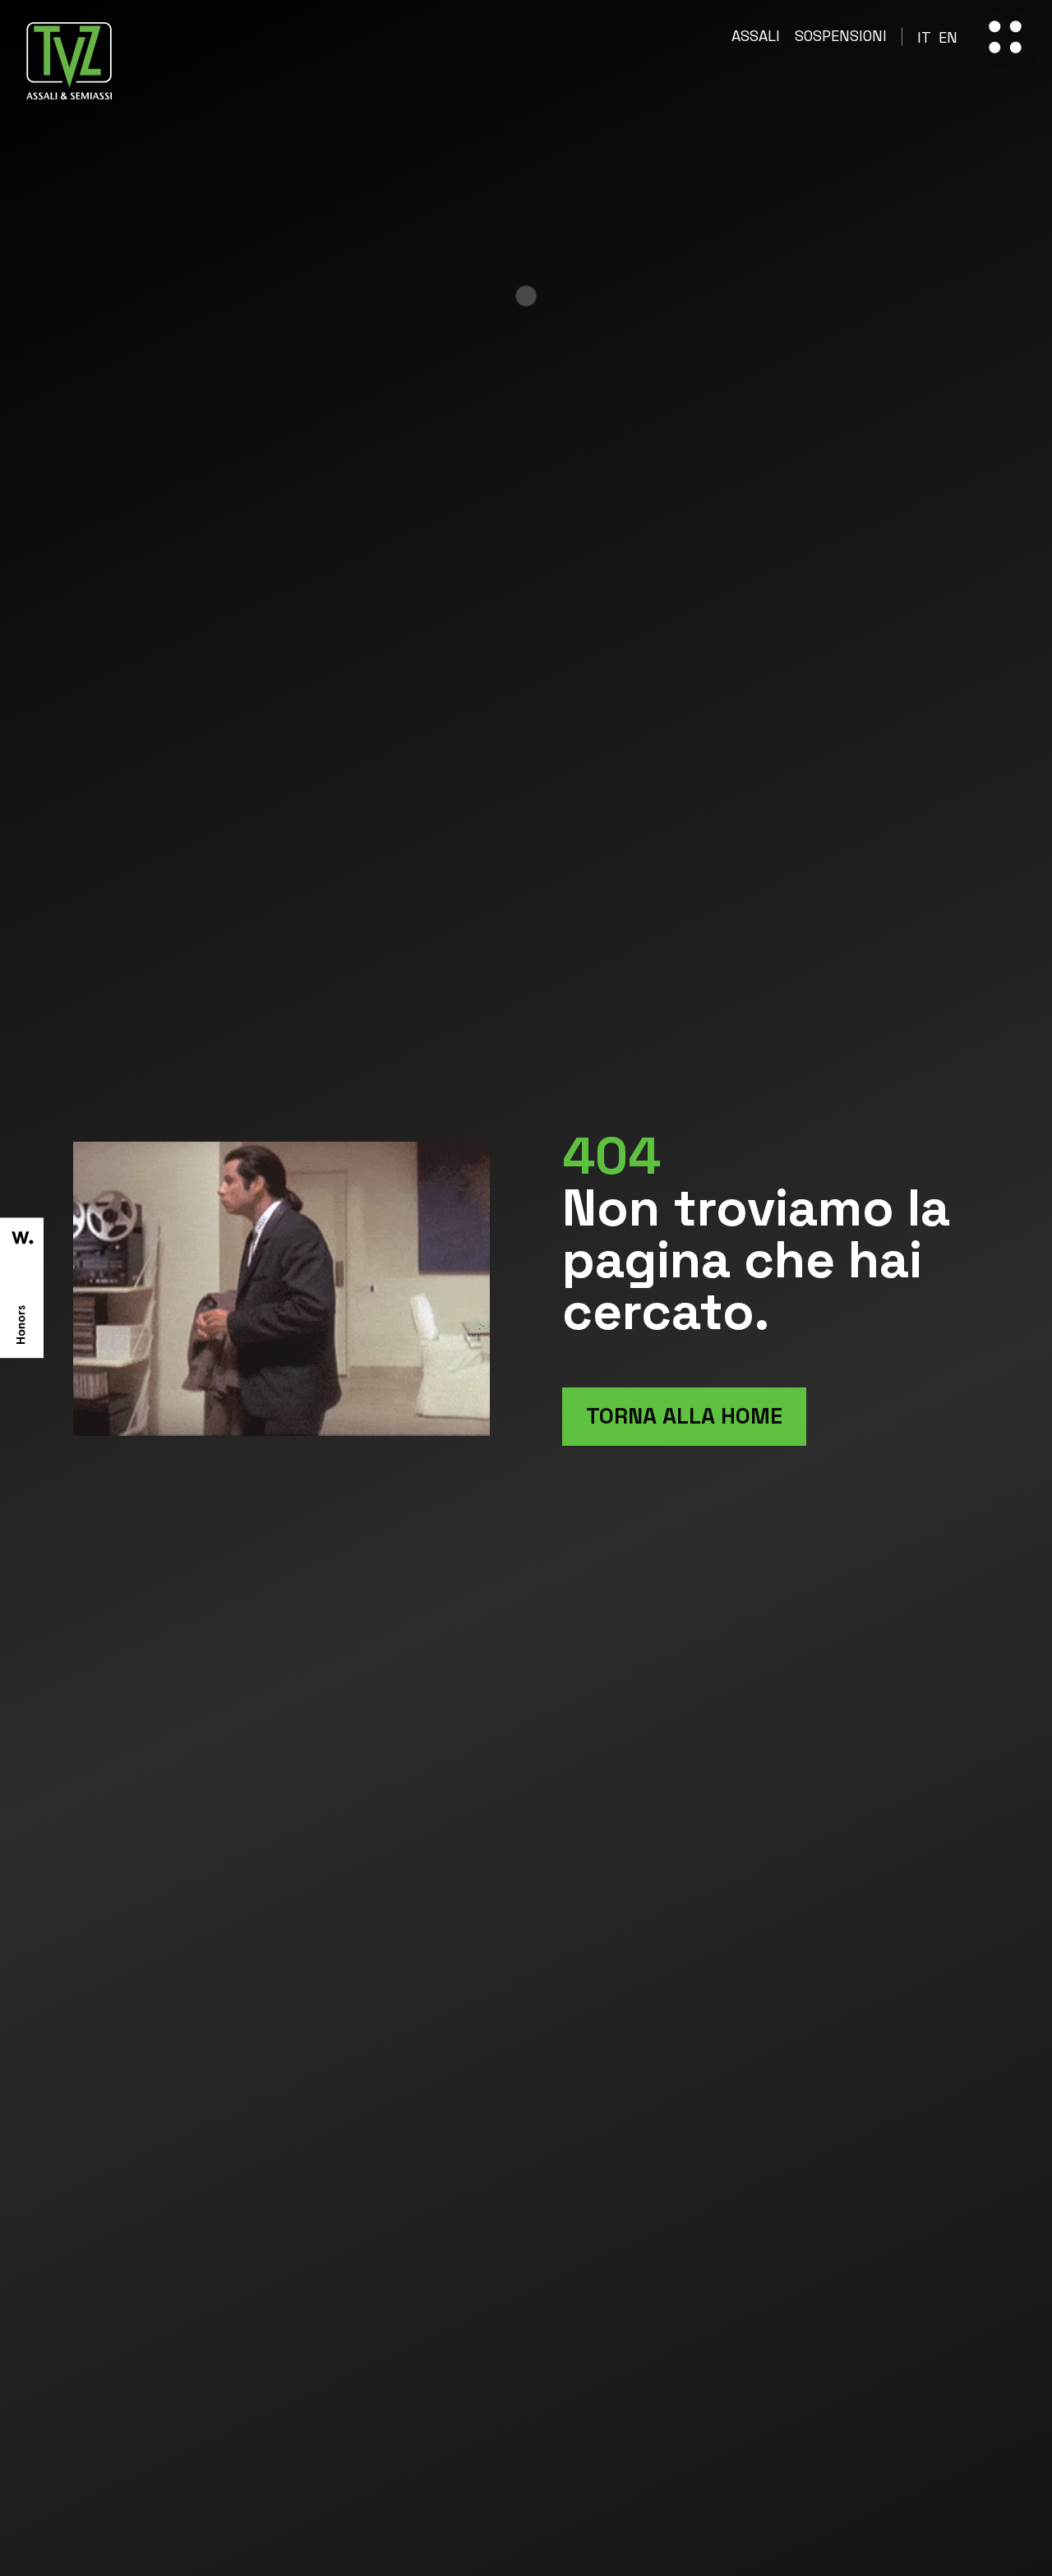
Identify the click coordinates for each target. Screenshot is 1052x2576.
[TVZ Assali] (69, 61)
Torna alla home (684, 1416)
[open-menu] (1005, 37)
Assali (756, 37)
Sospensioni (841, 37)
